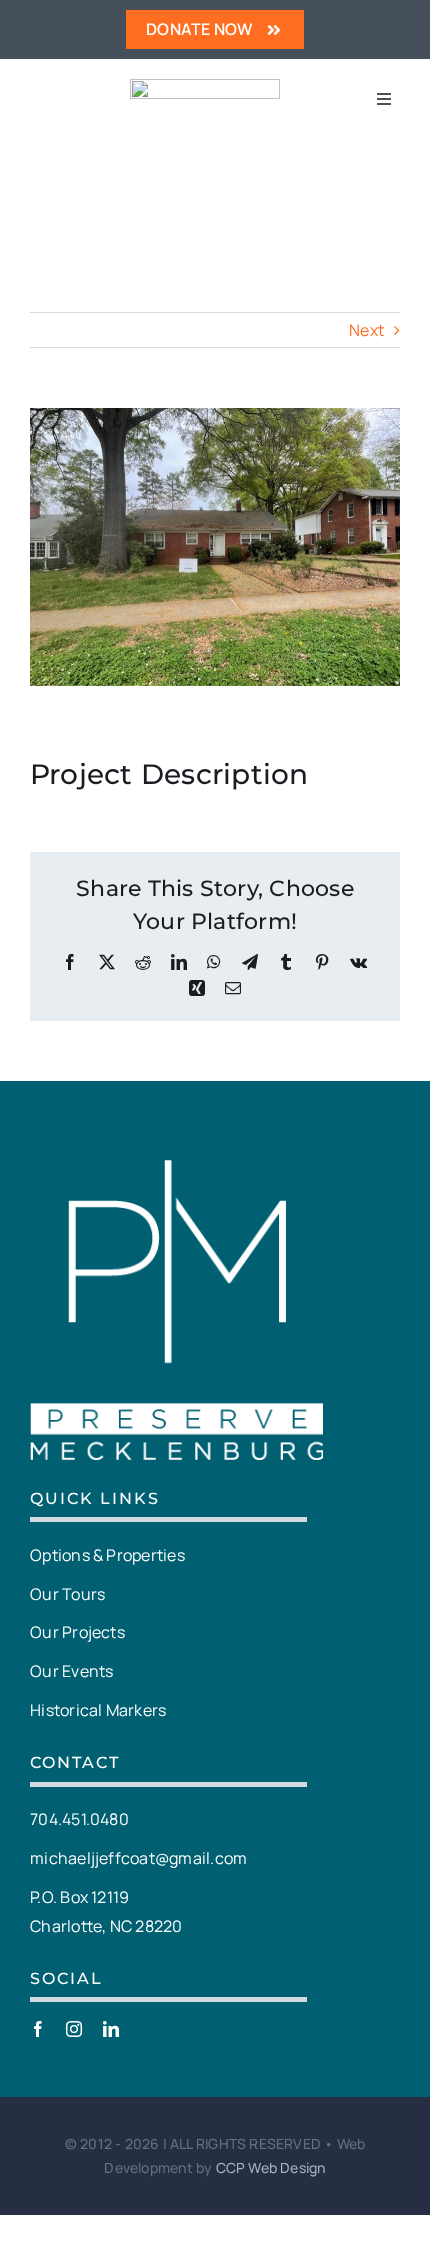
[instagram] (74, 2029)
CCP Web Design (271, 2167)
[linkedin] (111, 2029)
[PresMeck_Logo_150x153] (205, 87)
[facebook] (38, 2029)
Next (366, 330)
